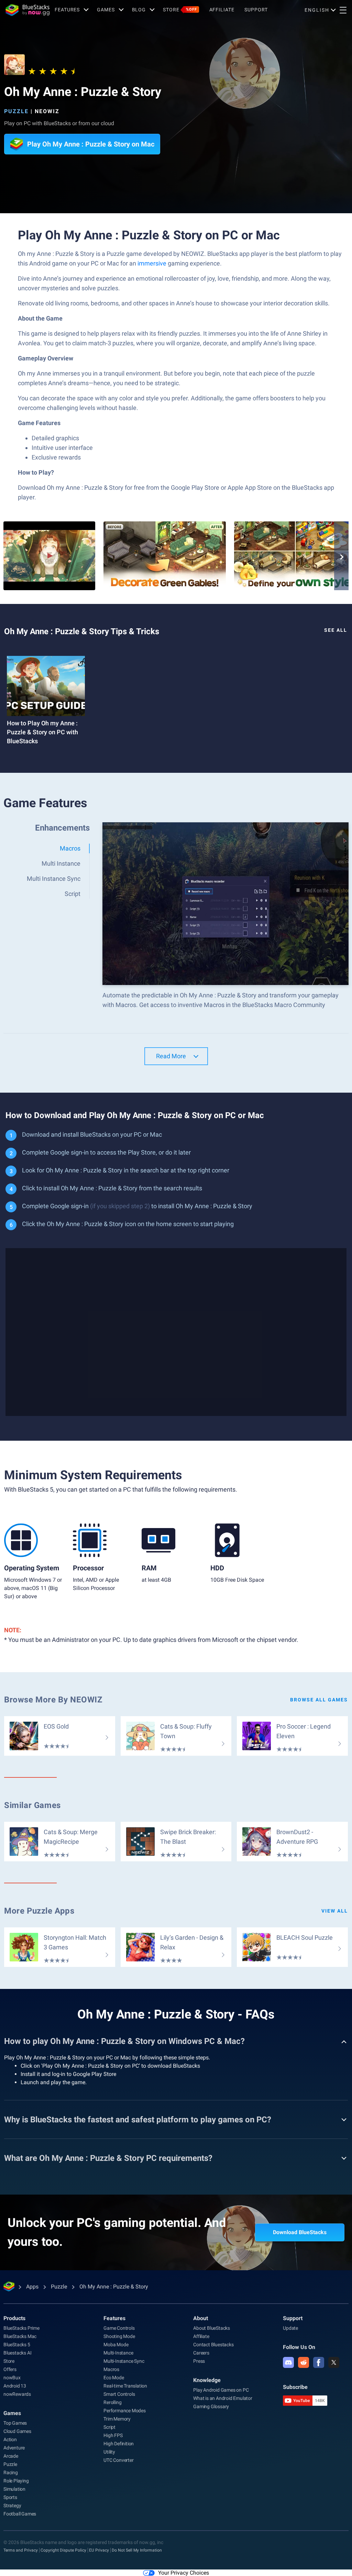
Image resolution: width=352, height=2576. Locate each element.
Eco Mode (114, 2378)
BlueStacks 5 (17, 2345)
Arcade (11, 2456)
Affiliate (222, 10)
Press (199, 2361)
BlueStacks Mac (20, 2336)
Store (180, 10)
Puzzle (16, 111)
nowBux (12, 2378)
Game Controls (119, 2328)
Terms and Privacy (21, 2550)
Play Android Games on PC (221, 2390)
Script (109, 2427)
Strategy (12, 2505)
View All (335, 1911)
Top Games (15, 2423)
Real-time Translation (125, 2386)
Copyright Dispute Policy (63, 2550)
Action (10, 2439)
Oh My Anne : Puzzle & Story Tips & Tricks (82, 631)
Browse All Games (319, 1700)
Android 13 (15, 2386)
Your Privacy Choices (184, 2573)
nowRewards (17, 2394)
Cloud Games (17, 2431)
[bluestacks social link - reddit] (304, 2362)
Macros (111, 2369)
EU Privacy (99, 2550)
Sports (10, 2497)
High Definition (119, 2444)
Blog (139, 10)
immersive (152, 263)
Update (290, 2328)
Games (106, 10)
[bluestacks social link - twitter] (334, 2362)
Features (67, 10)
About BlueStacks (212, 2328)
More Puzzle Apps (39, 1911)
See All (336, 630)
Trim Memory (117, 2419)
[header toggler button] (343, 10)
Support (256, 10)
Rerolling (112, 2402)
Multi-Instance (118, 2353)
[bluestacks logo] (27, 10)
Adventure (14, 2448)
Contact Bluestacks (213, 2345)
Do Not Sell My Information (137, 2550)
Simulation (14, 2489)
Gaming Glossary (211, 2406)
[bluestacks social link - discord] (288, 2362)
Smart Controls (119, 2394)
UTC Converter (118, 2460)
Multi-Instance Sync (124, 2361)
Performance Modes (125, 2411)
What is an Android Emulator (223, 2398)
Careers (201, 2353)
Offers (10, 2369)
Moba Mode (116, 2345)
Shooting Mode (119, 2336)
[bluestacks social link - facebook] (319, 2362)
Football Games (20, 2514)
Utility (109, 2452)
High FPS (113, 2435)
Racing (11, 2472)
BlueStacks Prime (21, 2328)
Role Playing (16, 2481)
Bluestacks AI (17, 2353)
